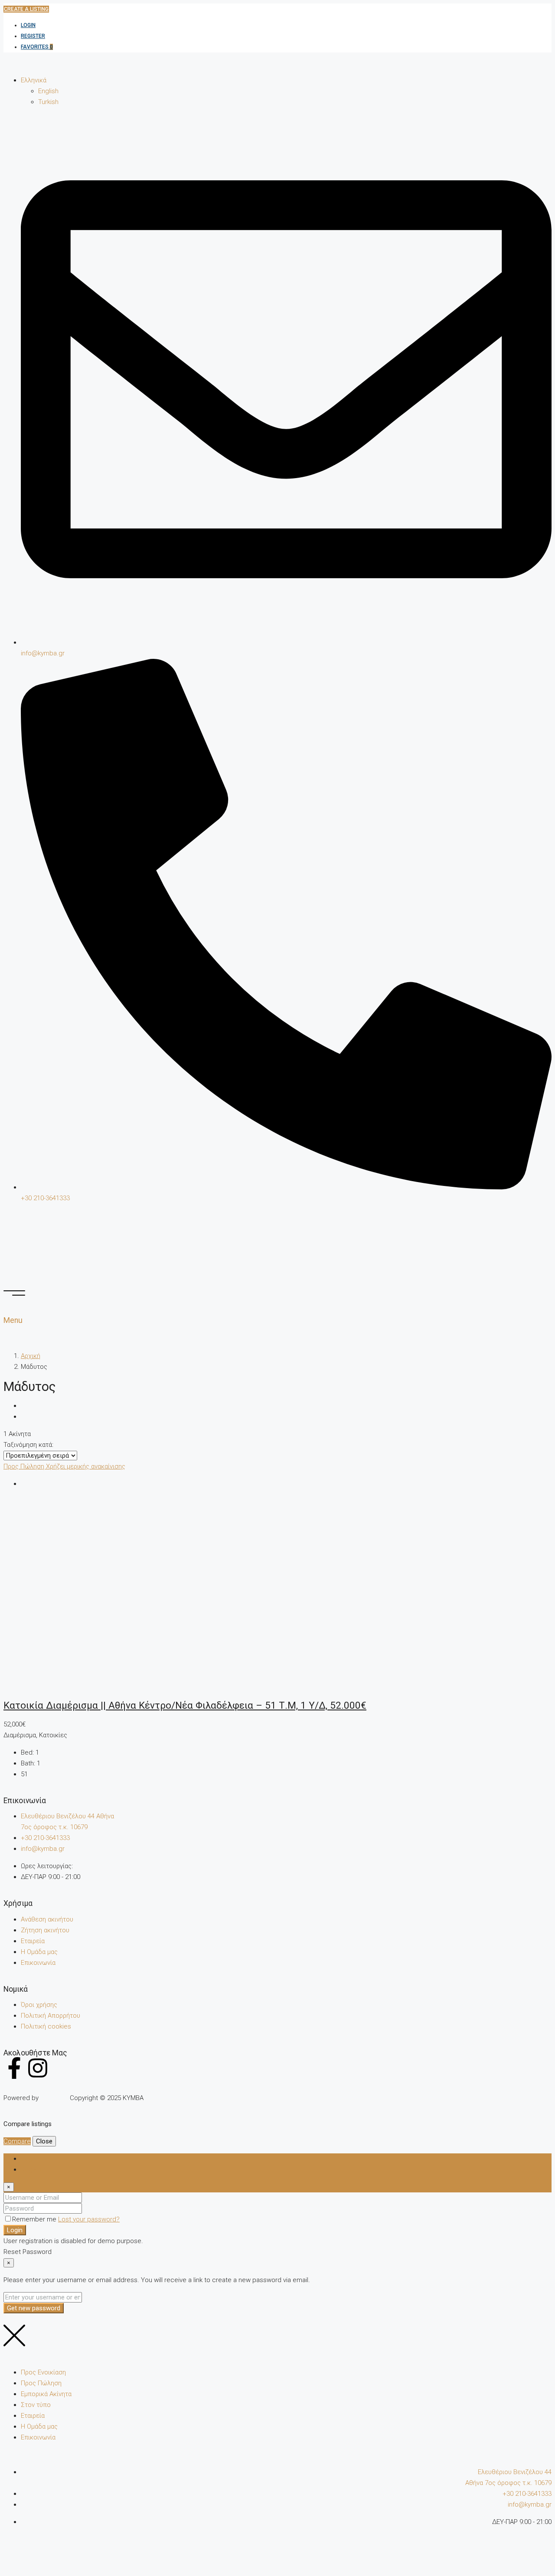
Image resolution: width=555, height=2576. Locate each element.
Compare (17, 2141)
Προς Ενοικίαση (43, 2372)
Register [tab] (33, 2169)
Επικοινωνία (38, 1963)
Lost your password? (89, 2219)
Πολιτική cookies (46, 2026)
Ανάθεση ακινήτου (47, 1919)
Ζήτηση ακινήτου (45, 1930)
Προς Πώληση (25, 1466)
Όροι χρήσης (39, 2005)
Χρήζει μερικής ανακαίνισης (86, 1466)
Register (33, 36)
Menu (13, 1320)
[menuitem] (34, 80)
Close (44, 2141)
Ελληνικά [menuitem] (34, 80)
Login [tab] (29, 2159)
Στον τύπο (36, 2405)
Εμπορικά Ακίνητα (46, 2394)
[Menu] (14, 1293)
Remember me (35, 2219)
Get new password (34, 2308)
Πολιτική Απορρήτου (51, 2016)
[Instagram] (38, 2068)
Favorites (37, 47)
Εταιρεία (33, 1941)
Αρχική (31, 1356)
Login (28, 25)
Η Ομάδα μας (39, 1952)
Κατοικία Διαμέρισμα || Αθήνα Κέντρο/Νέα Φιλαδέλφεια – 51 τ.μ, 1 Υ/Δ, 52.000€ (185, 1705)
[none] (286, 91)
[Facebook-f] (14, 2068)
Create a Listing (26, 9)
